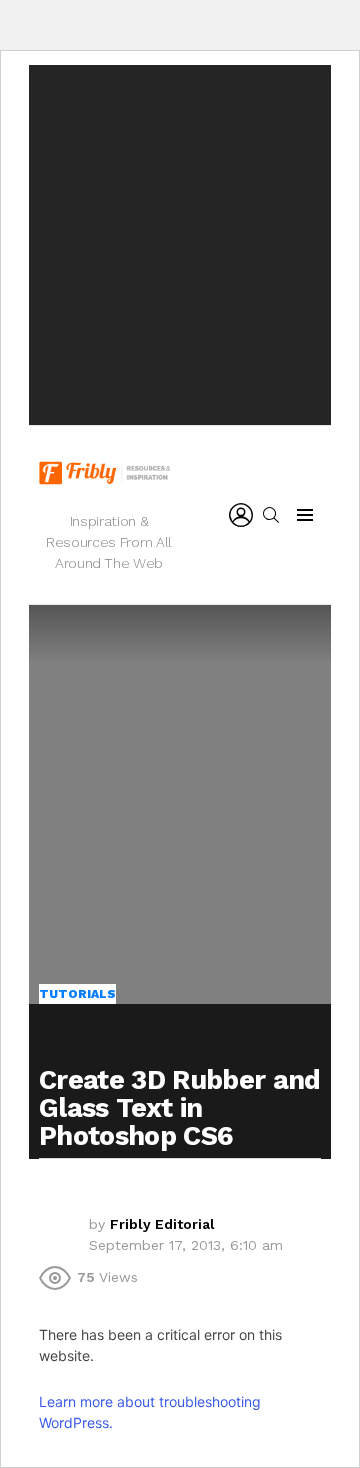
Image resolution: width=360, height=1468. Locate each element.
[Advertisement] (180, 245)
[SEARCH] (271, 515)
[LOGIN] (241, 515)
